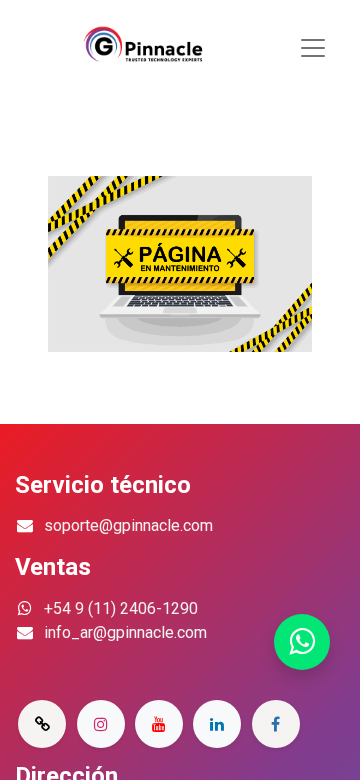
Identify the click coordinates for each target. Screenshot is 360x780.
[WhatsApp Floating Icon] (302, 642)
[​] (42, 724)
